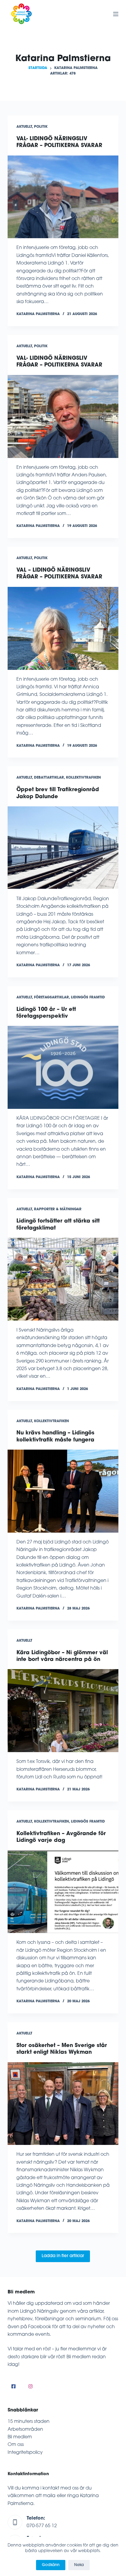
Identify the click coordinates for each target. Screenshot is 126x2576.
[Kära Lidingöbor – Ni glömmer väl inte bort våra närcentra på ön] (63, 1711)
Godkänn (51, 2565)
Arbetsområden (25, 2430)
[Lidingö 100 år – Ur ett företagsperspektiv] (63, 1067)
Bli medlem (20, 2437)
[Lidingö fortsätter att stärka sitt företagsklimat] (63, 1279)
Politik (41, 127)
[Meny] (116, 14)
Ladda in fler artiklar (63, 2256)
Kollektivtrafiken (83, 778)
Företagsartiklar (51, 997)
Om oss (16, 2445)
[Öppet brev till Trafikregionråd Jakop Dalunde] (63, 848)
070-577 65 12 (42, 2526)
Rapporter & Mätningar (58, 1209)
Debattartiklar (49, 778)
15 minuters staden (29, 2422)
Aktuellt (24, 127)
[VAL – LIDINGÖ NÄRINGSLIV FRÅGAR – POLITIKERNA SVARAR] (63, 628)
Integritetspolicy (25, 2453)
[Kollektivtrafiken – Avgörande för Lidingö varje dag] (63, 1892)
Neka (79, 2565)
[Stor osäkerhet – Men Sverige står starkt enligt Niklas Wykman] (63, 2104)
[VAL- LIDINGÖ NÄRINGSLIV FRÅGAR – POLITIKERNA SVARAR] (63, 197)
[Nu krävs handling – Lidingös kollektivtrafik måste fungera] (63, 1491)
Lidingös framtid (88, 997)
